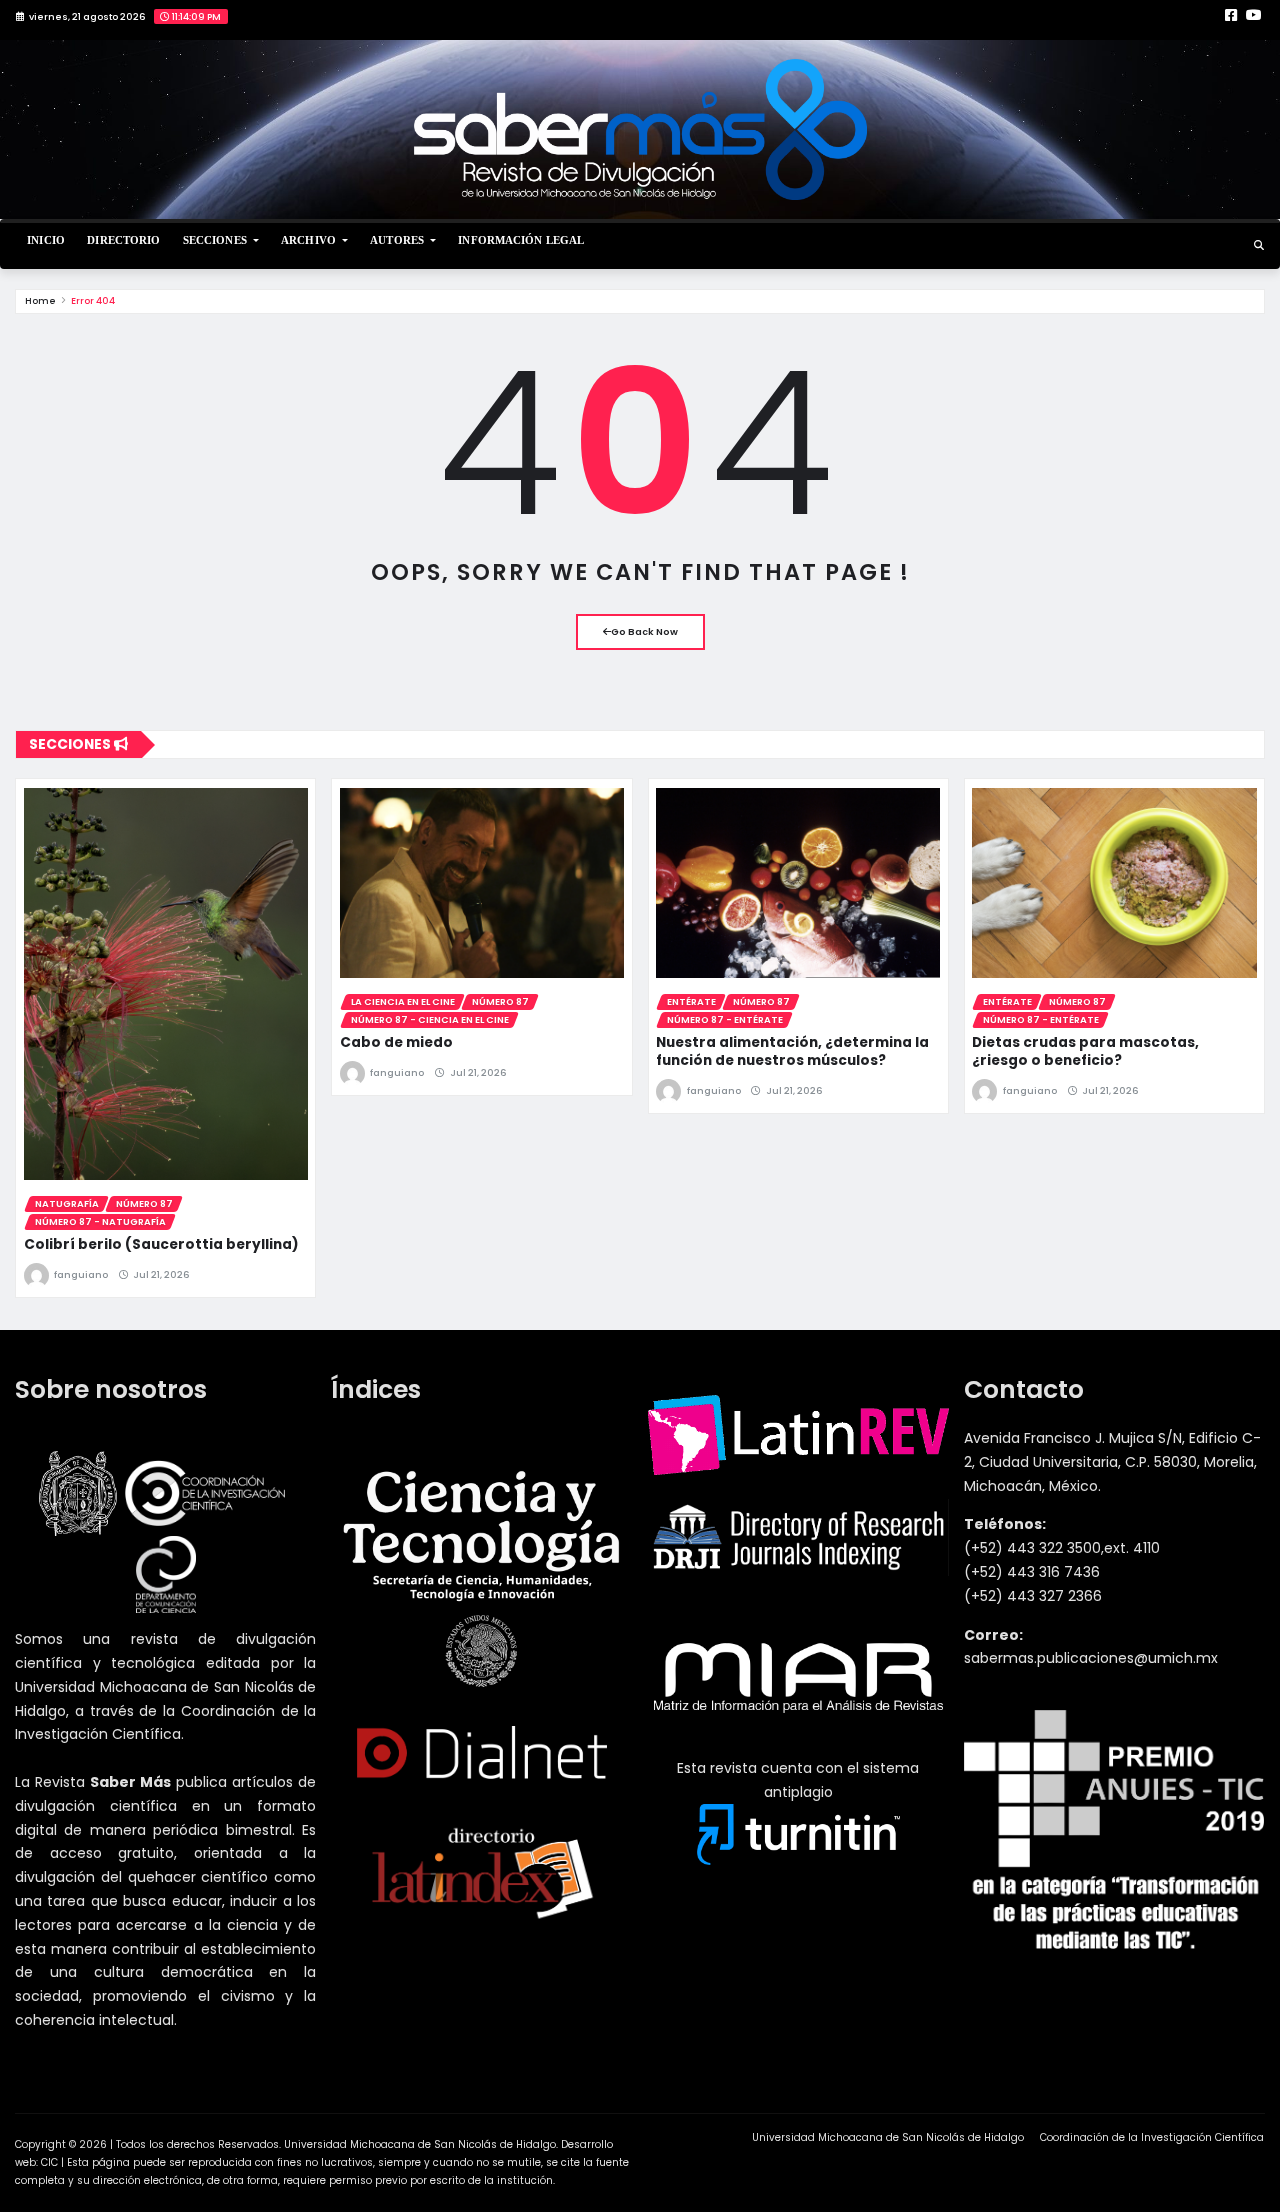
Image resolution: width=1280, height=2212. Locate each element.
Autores (398, 240)
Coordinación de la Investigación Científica (1152, 2137)
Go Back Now (644, 631)
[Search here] (1259, 245)
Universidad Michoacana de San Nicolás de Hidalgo (888, 2137)
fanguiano (81, 1274)
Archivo (310, 240)
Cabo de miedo (396, 1042)
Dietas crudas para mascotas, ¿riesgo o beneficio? (1085, 1051)
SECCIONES (216, 240)
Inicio (46, 240)
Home (40, 300)
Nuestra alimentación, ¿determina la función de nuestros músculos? (792, 1051)
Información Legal (521, 240)
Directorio (123, 240)
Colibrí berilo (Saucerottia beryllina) (161, 1244)
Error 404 (93, 300)
